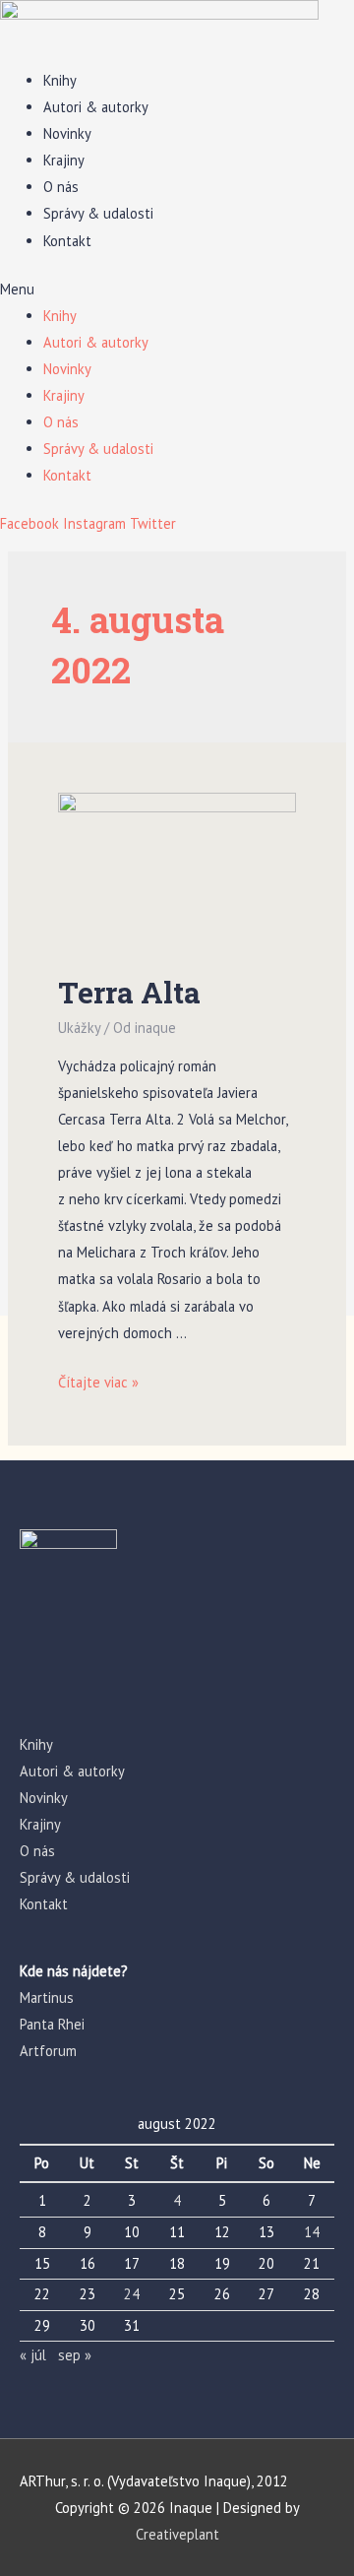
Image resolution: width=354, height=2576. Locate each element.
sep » (75, 2355)
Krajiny (64, 160)
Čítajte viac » (98, 1382)
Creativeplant (177, 2534)
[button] (177, 289)
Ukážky (79, 1028)
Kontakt (67, 241)
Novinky (67, 133)
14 (312, 2232)
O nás (61, 187)
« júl (33, 2355)
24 (132, 2294)
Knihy (60, 80)
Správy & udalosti (98, 213)
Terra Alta (129, 992)
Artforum (48, 2051)
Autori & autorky (96, 107)
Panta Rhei (52, 2024)
